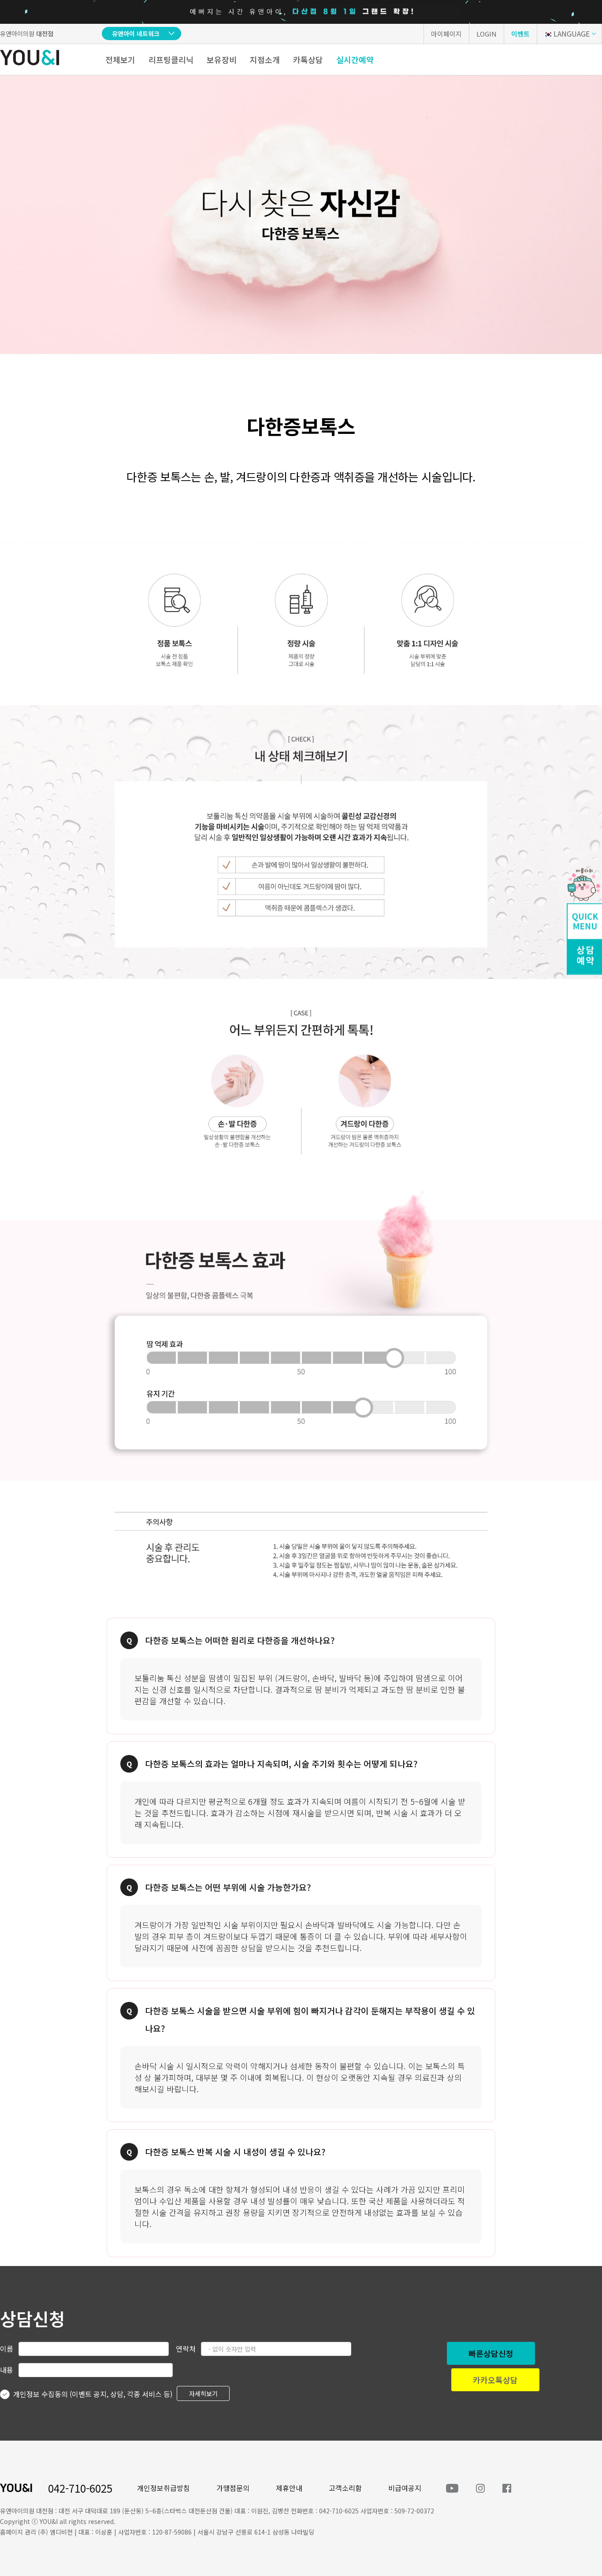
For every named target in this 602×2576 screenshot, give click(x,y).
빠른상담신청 (491, 2353)
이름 (7, 2348)
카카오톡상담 (495, 2380)
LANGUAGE (572, 34)
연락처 (186, 2348)
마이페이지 (446, 34)
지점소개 (265, 60)
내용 (7, 2370)
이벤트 (520, 34)
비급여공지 (405, 2488)
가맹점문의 (233, 2488)
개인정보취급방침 (164, 2488)
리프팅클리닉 (171, 60)
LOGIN (487, 34)
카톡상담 (308, 60)
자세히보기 (203, 2393)
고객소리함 (345, 2488)
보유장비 (222, 60)
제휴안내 (289, 2488)
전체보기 (120, 60)
